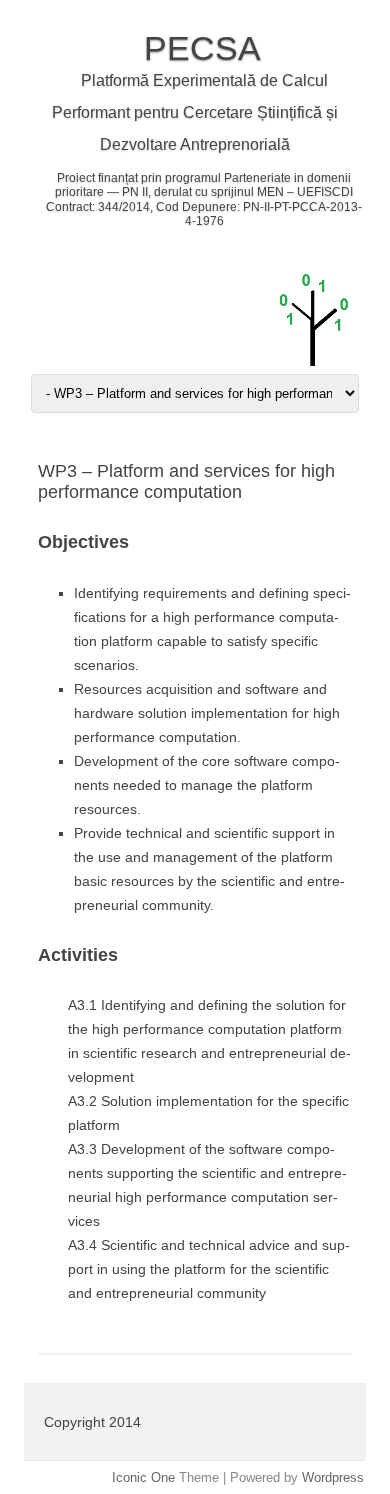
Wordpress (333, 1477)
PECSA (202, 48)
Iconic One (143, 1477)
